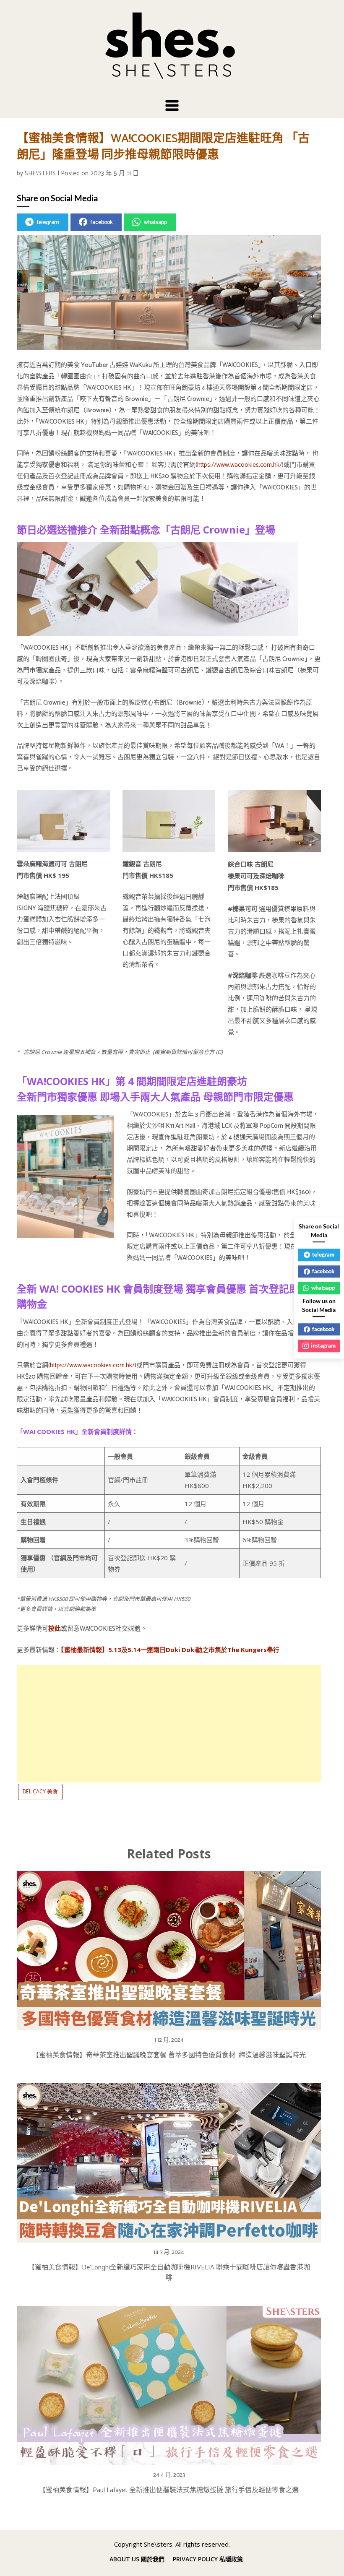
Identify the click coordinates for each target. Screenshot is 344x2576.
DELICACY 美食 (40, 1792)
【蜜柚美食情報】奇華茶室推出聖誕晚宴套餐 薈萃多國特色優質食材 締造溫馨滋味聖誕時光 (169, 2055)
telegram (48, 222)
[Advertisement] (169, 1724)
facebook (102, 222)
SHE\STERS (40, 173)
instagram (323, 1345)
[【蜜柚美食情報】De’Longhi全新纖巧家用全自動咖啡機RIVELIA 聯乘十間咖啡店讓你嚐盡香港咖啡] (169, 2160)
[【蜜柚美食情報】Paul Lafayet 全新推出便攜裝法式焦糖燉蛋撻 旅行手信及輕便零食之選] (169, 2383)
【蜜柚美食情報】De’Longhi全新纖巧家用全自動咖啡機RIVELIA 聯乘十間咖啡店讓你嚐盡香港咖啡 (169, 2273)
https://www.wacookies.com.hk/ (240, 465)
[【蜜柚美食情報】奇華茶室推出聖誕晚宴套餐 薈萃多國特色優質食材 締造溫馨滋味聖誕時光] (169, 1948)
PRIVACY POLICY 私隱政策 (208, 2559)
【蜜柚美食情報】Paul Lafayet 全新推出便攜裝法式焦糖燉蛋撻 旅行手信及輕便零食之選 (169, 2490)
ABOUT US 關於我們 (137, 2559)
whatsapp (155, 222)
